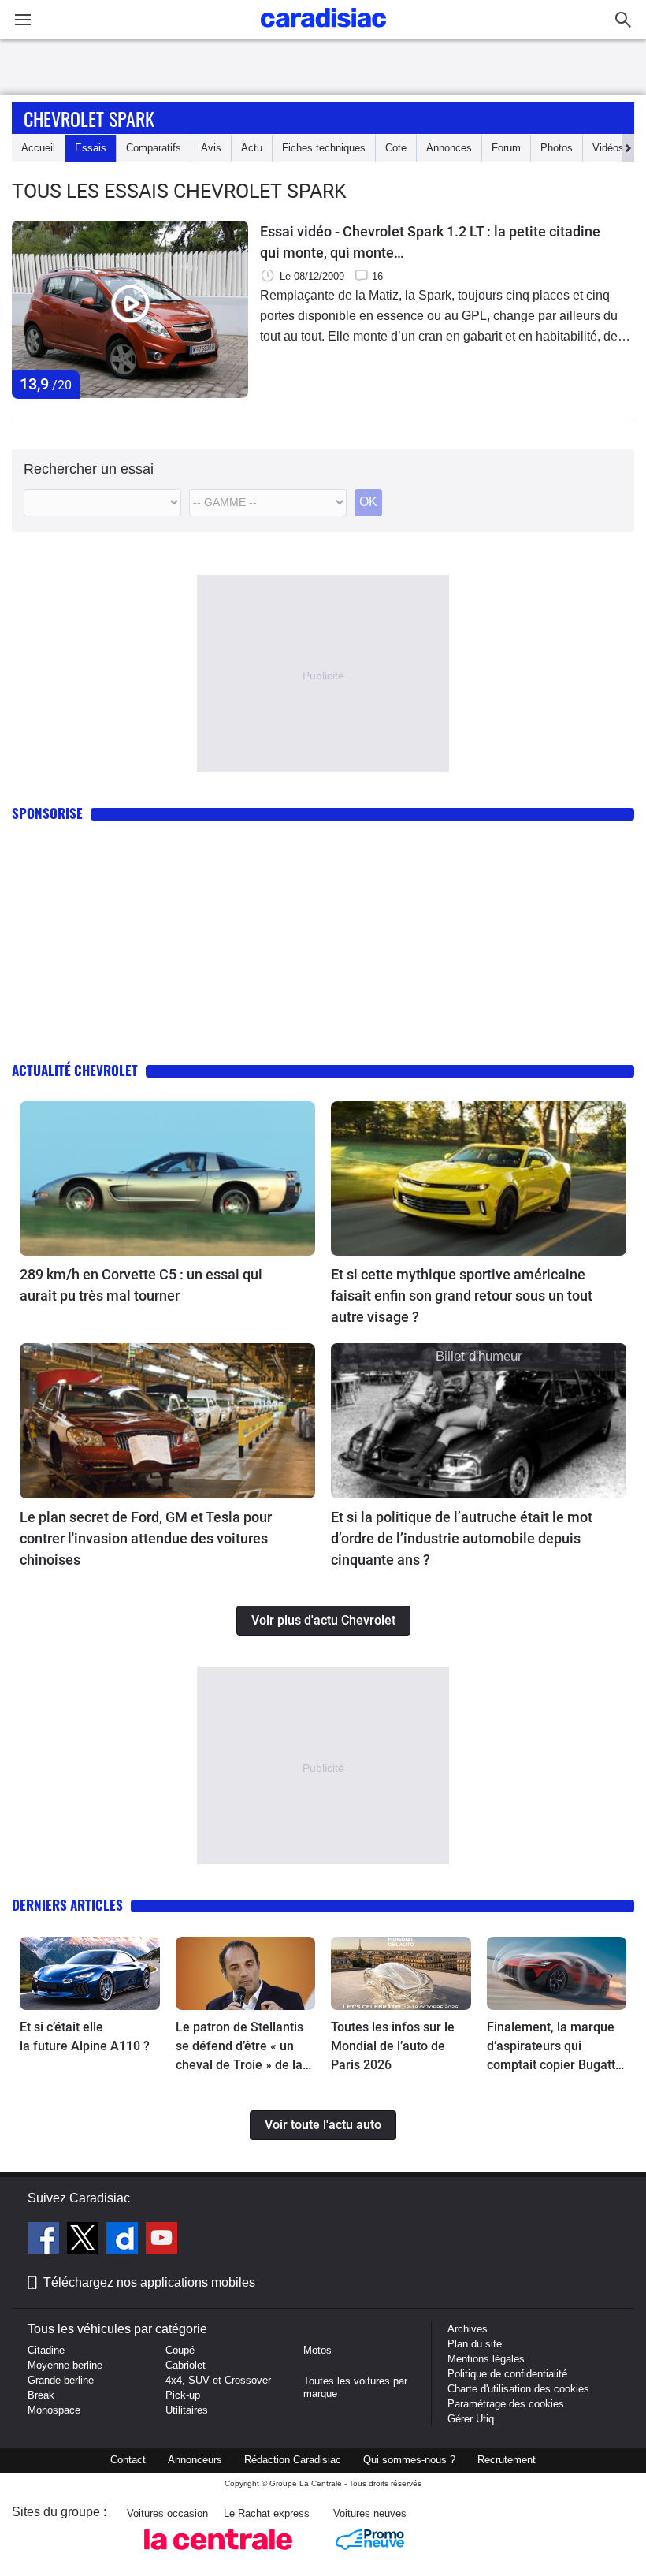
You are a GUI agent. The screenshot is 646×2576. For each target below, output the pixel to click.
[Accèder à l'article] (167, 1178)
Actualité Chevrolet (75, 1070)
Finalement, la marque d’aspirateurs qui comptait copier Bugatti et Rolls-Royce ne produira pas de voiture (553, 2047)
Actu (252, 148)
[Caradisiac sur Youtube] (161, 2240)
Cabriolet (186, 2365)
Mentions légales (486, 2359)
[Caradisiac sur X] (85, 2240)
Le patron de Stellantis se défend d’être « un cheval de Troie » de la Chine (239, 2047)
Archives (468, 2329)
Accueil (38, 148)
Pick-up (183, 2395)
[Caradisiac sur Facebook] (45, 2240)
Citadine (46, 2350)
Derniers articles (67, 1905)
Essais (91, 148)
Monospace (54, 2410)
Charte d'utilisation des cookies (518, 2389)
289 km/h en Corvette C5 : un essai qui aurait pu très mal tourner (141, 1285)
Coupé (180, 2350)
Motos (317, 2350)
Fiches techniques (324, 148)
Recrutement (507, 2460)
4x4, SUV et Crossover (218, 2380)
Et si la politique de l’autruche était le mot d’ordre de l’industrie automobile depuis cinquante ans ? (462, 1538)
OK (368, 502)
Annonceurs (195, 2460)
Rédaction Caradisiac (293, 2460)
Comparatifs (154, 148)
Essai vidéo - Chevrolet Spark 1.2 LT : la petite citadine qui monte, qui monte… (430, 242)
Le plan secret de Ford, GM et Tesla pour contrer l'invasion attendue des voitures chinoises (146, 1538)
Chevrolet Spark (89, 118)
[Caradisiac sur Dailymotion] (124, 2240)
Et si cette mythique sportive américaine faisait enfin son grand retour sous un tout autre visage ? (462, 1295)
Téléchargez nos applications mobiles (149, 2282)
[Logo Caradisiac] (323, 32)
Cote (396, 148)
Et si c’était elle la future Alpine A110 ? (85, 2036)
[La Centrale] (218, 2554)
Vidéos (608, 148)
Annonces (449, 148)
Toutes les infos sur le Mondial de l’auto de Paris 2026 (393, 2046)
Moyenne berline (65, 2365)
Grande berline (61, 2380)
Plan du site (475, 2344)
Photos (557, 148)
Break (41, 2395)
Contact (128, 2460)
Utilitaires (187, 2410)
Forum (506, 148)
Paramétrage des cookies (506, 2404)
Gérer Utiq (471, 2419)
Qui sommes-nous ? (409, 2460)
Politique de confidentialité (507, 2374)
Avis (211, 148)
